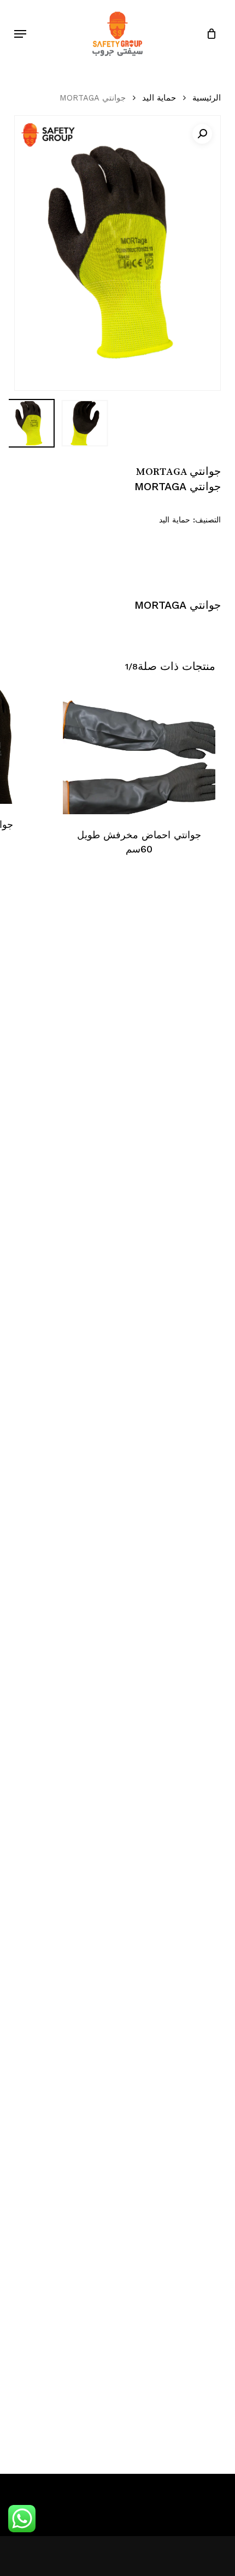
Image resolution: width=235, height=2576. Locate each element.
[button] (20, 34)
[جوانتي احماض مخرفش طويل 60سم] (139, 752)
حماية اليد (159, 98)
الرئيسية (207, 98)
